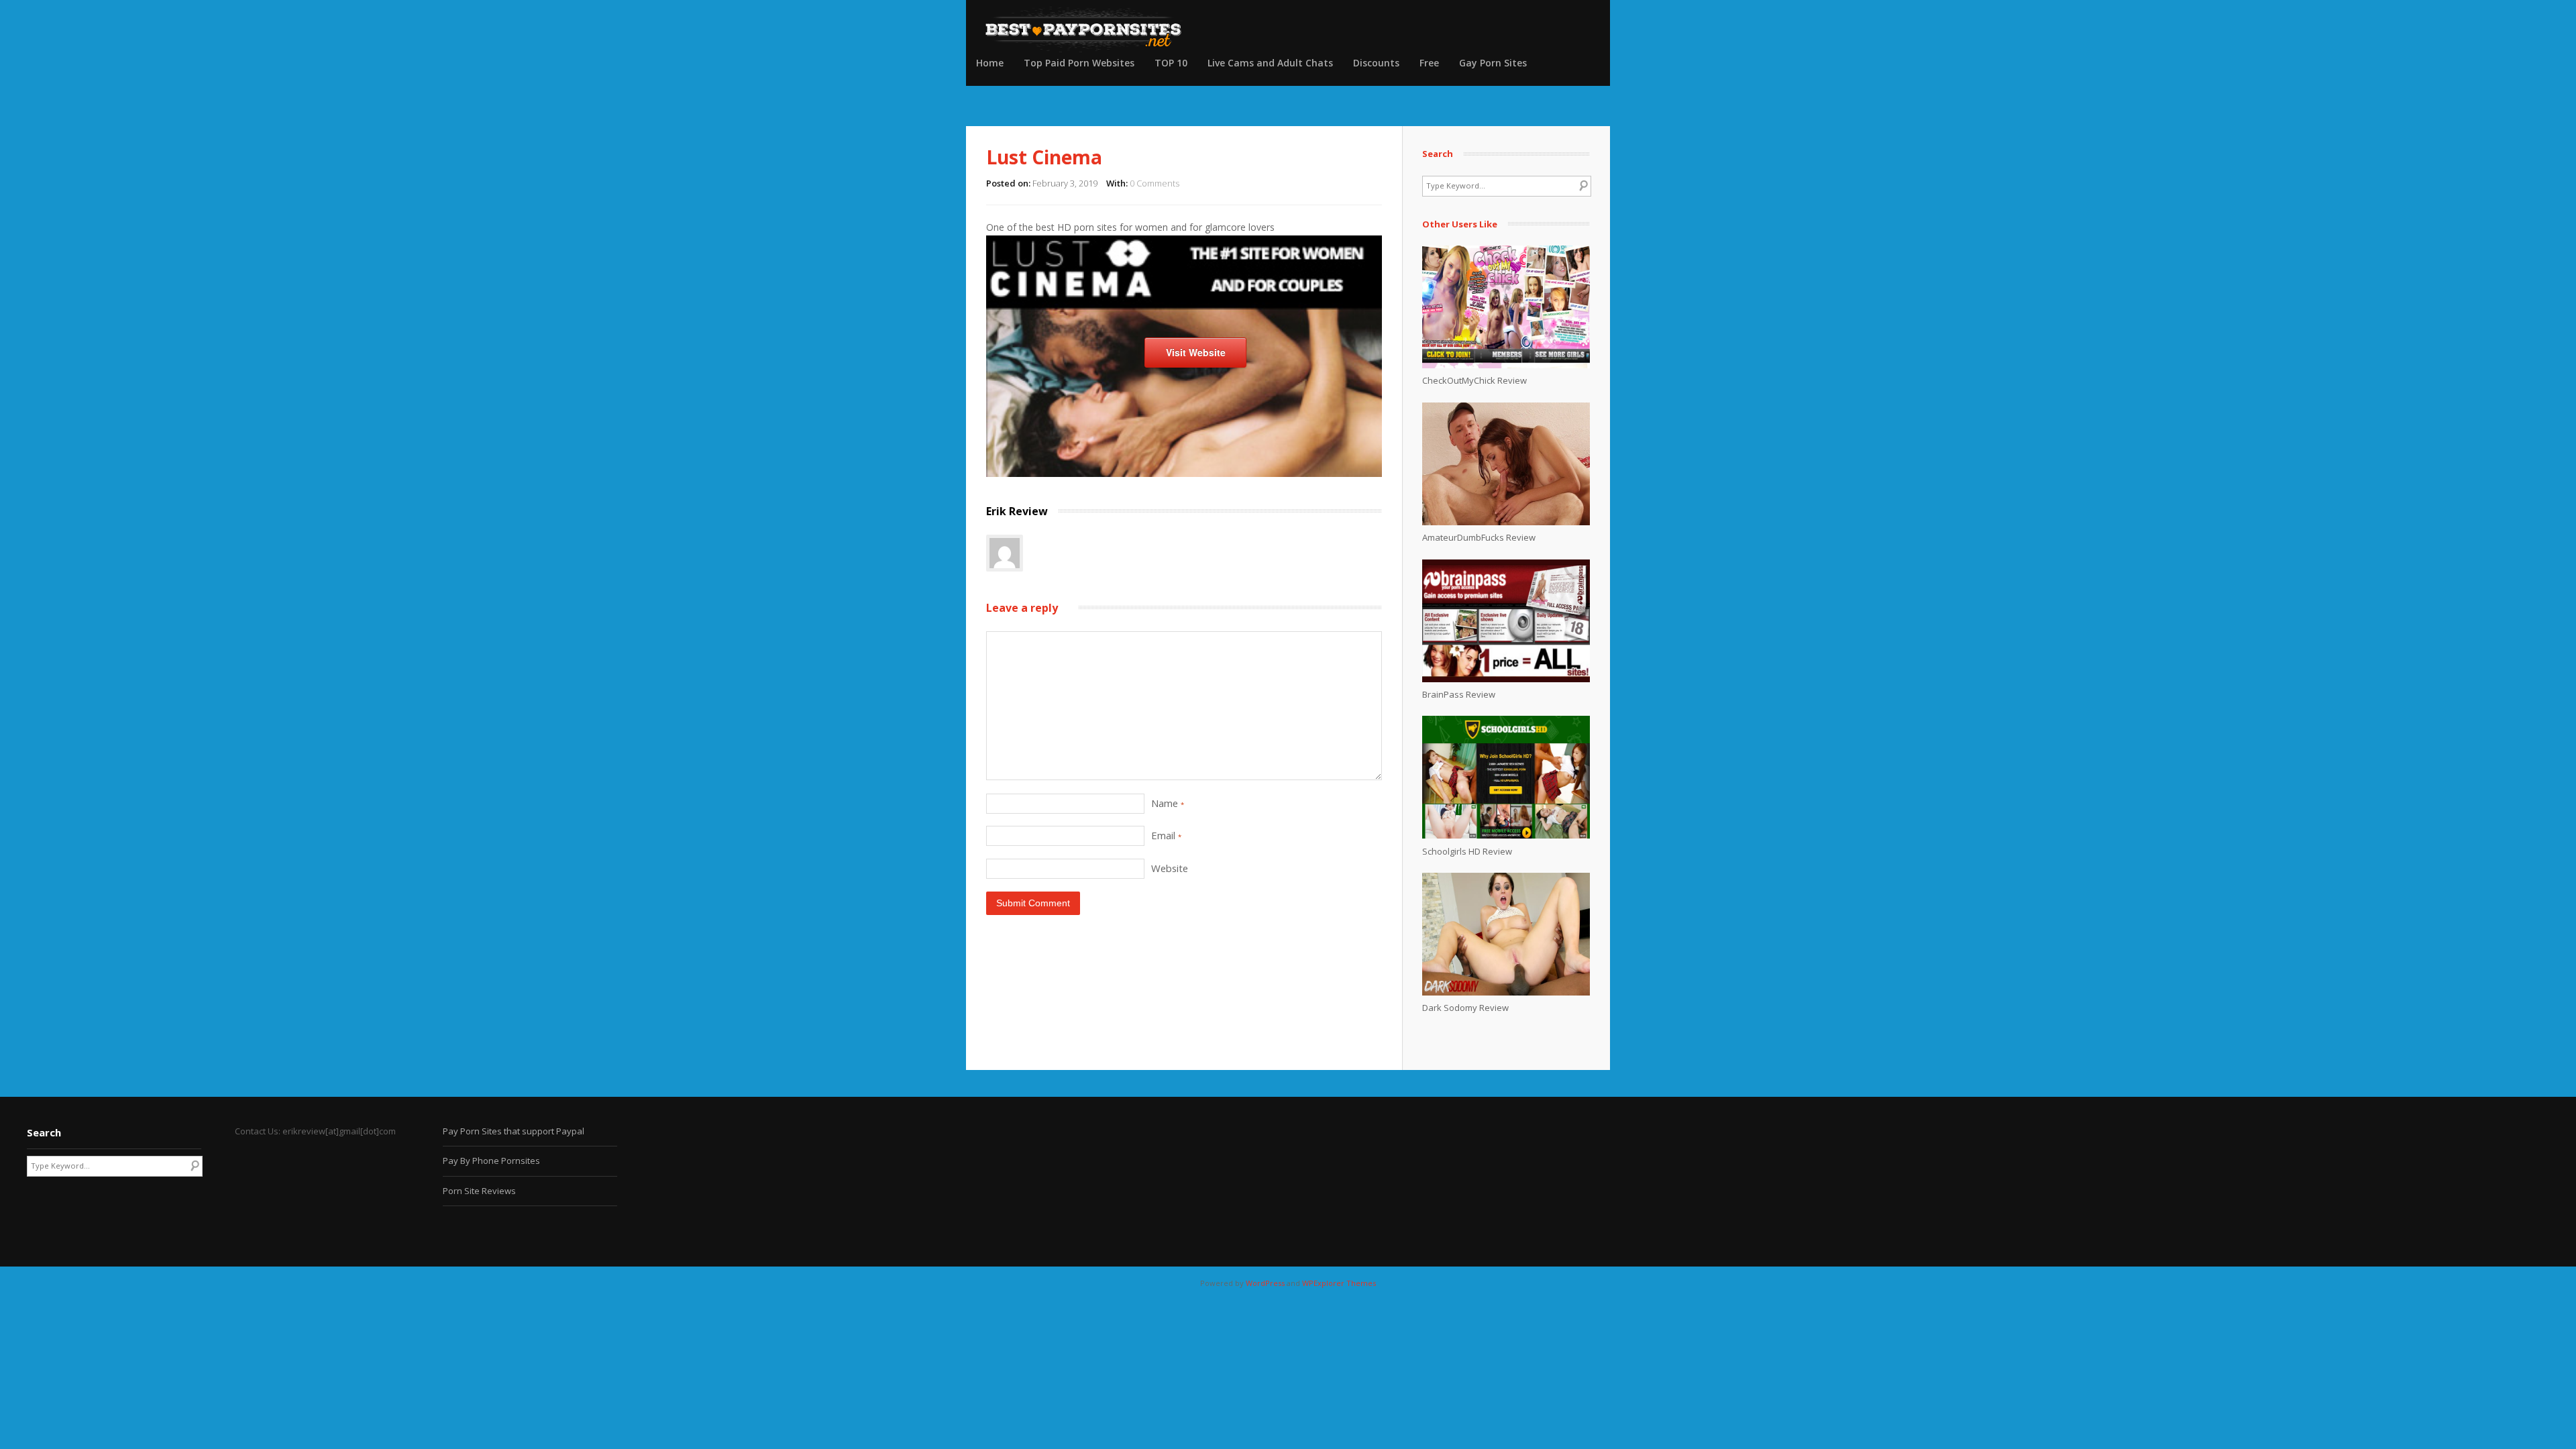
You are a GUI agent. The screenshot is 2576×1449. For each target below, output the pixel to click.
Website (1170, 868)
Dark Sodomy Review (1465, 1008)
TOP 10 (1171, 63)
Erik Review (1017, 511)
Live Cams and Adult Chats (1270, 63)
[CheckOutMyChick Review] (1506, 365)
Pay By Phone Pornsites (491, 1161)
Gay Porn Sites (1493, 63)
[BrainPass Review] (1506, 679)
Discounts (1376, 63)
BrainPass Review (1459, 694)
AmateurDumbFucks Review (1479, 537)
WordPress (1265, 1283)
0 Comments (1155, 183)
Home (990, 63)
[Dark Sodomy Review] (1506, 992)
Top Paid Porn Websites (1079, 63)
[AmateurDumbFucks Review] (1506, 522)
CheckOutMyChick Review (1474, 380)
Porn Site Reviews (479, 1191)
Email (1166, 835)
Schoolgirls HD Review (1467, 851)
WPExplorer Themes (1339, 1283)
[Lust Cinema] (1184, 473)
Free (1429, 63)
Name (1168, 803)
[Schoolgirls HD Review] (1506, 835)
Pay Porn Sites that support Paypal (514, 1131)
